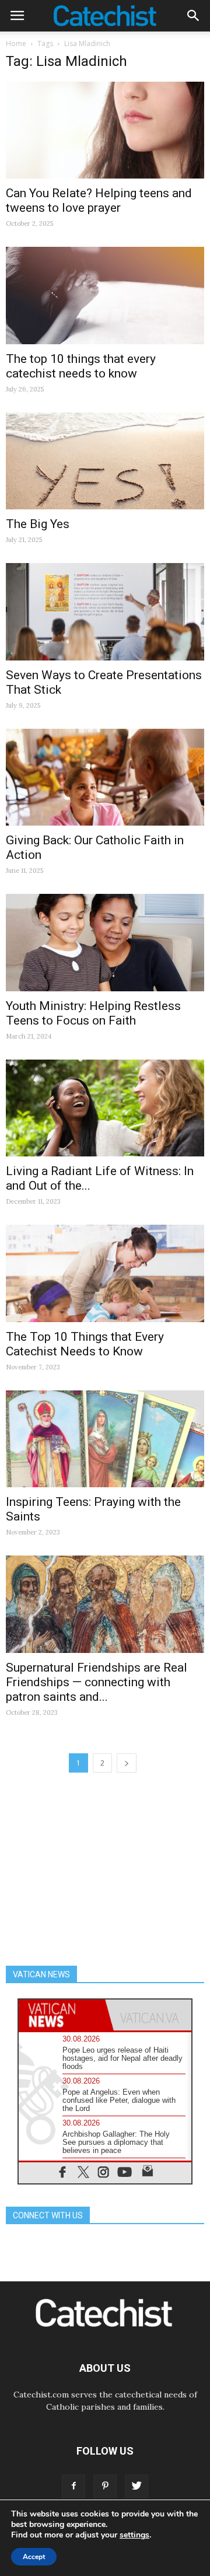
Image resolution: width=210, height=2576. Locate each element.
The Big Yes (38, 524)
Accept (34, 2557)
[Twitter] (136, 2486)
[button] (194, 16)
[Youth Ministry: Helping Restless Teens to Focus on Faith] (105, 942)
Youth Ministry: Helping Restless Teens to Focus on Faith (93, 1013)
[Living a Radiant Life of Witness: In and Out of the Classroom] (105, 1108)
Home (16, 43)
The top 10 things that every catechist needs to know (81, 366)
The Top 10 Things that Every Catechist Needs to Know (85, 1344)
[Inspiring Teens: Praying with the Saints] (105, 1439)
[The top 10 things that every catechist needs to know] (105, 295)
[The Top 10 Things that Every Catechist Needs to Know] (105, 1273)
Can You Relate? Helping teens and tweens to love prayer (99, 200)
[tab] (62, 2015)
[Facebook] (73, 2486)
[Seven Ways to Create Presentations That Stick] (105, 611)
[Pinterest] (105, 2486)
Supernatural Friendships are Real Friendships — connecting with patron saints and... (97, 1682)
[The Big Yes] (105, 461)
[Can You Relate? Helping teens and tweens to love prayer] (105, 130)
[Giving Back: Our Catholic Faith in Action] (105, 777)
